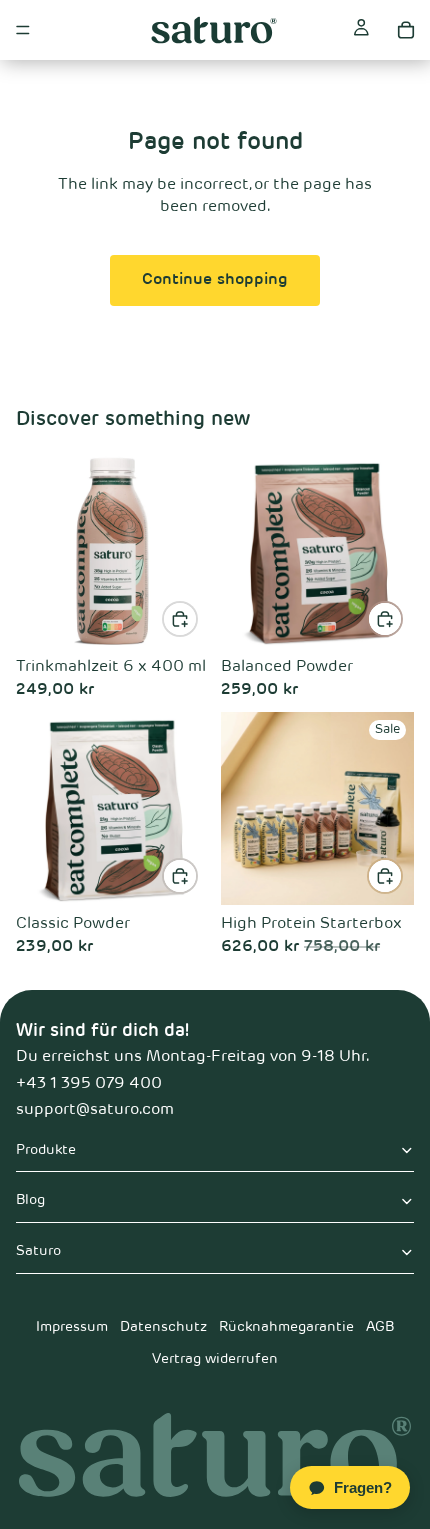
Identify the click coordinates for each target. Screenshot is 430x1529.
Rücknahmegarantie (286, 1327)
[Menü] (23, 30)
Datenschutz (163, 1327)
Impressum (72, 1327)
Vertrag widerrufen (215, 1359)
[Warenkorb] (406, 30)
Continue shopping (215, 280)
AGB (380, 1327)
